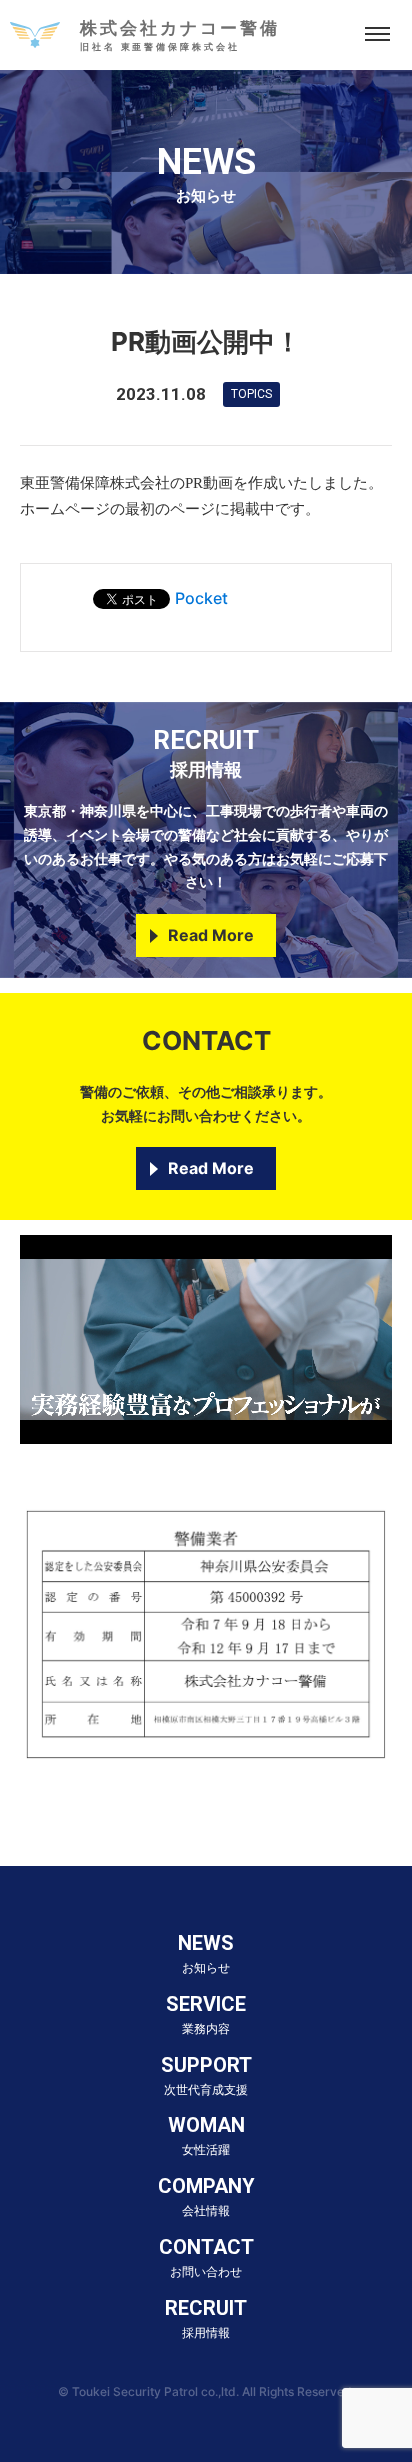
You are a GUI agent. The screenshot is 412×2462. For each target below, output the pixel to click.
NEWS (206, 1953)
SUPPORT (206, 2075)
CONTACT (206, 2257)
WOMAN (206, 2135)
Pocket (201, 598)
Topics (251, 394)
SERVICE (206, 2014)
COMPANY (206, 2196)
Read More (211, 935)
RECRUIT (206, 2318)
